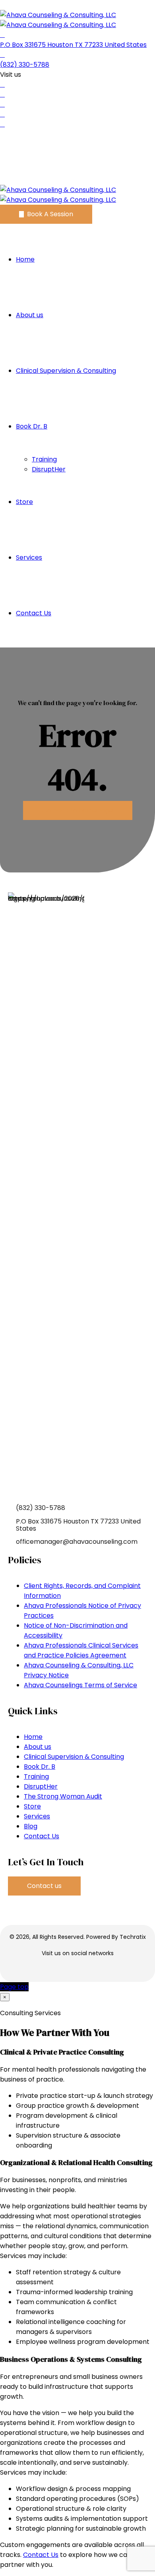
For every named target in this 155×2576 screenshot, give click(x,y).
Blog (31, 1826)
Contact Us (34, 613)
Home (25, 259)
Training (44, 459)
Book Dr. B (32, 426)
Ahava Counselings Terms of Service (80, 1685)
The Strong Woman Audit (63, 1796)
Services (29, 557)
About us (30, 315)
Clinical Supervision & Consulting (66, 371)
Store (24, 502)
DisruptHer (49, 469)
